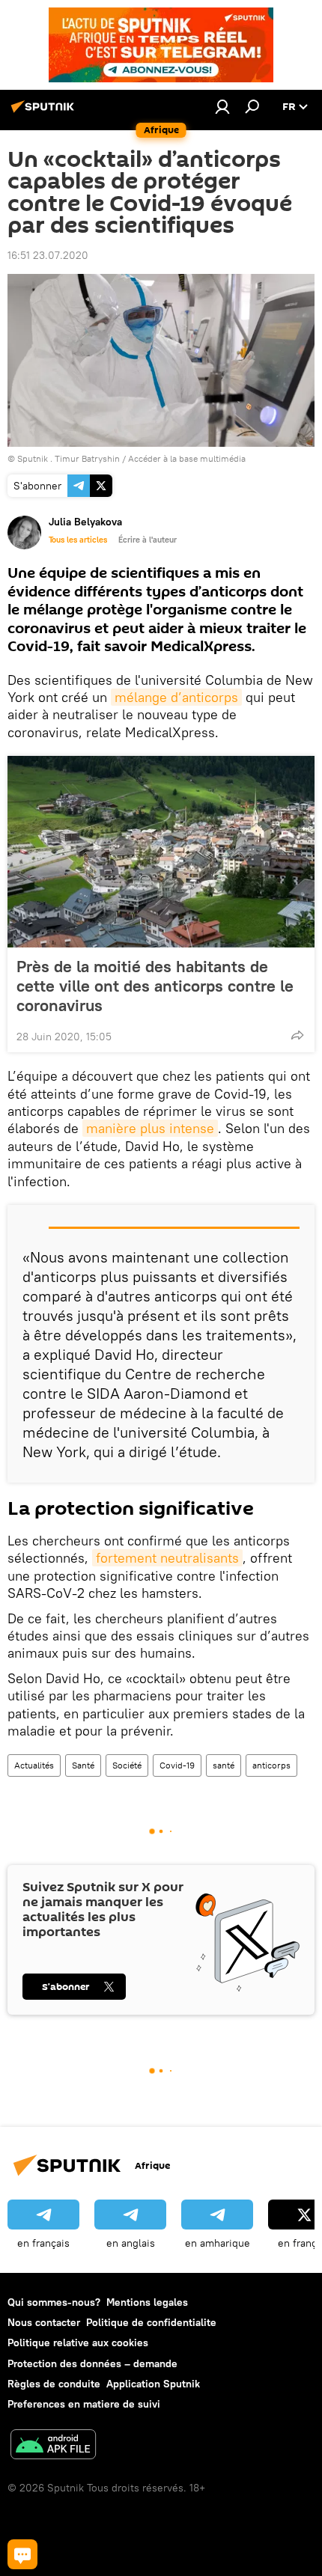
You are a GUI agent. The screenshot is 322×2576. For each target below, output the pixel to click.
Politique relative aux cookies (78, 2342)
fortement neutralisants (167, 1558)
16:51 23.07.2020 (48, 255)
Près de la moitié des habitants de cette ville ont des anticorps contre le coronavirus (155, 986)
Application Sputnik (153, 2384)
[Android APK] (53, 2446)
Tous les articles (78, 540)
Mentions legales (147, 2302)
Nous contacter (44, 2322)
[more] (297, 1035)
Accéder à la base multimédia (187, 458)
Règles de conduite (54, 2384)
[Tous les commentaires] (22, 2554)
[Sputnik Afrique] (45, 112)
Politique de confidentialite (151, 2322)
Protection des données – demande (92, 2363)
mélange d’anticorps (176, 697)
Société (127, 1765)
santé (224, 1765)
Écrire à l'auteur (148, 540)
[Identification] (222, 106)
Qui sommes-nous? (54, 2302)
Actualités (34, 1765)
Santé (83, 1765)
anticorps (271, 1765)
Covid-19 (177, 1765)
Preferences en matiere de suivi (84, 2404)
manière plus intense (150, 1128)
